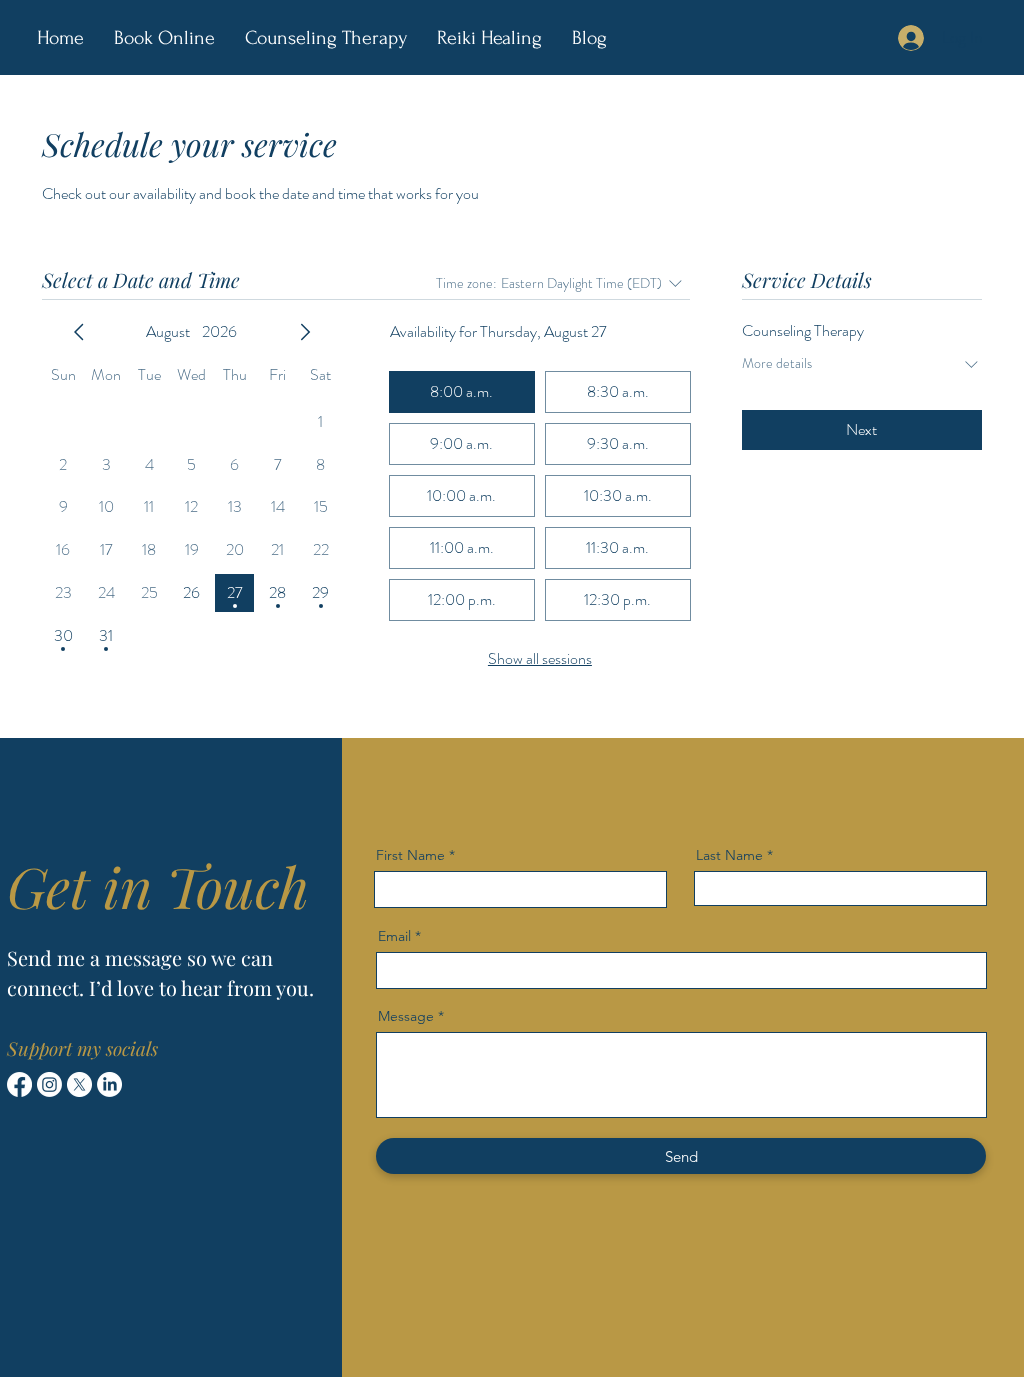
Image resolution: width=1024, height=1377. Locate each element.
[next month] (305, 332)
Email (394, 936)
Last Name (729, 855)
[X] (79, 1084)
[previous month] (79, 332)
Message (406, 1016)
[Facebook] (19, 1084)
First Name (410, 855)
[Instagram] (49, 1084)
